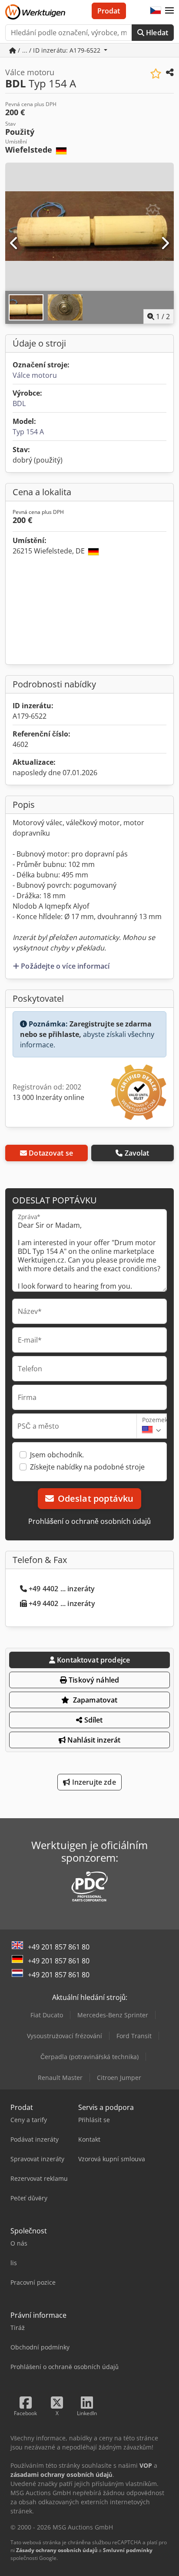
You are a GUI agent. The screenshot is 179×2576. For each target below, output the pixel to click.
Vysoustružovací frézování (65, 2036)
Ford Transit (134, 2036)
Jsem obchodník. (57, 1455)
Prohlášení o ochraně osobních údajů (89, 1521)
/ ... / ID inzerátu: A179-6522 (59, 50)
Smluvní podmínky (128, 2550)
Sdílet (93, 1720)
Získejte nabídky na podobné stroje (87, 1467)
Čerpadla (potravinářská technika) (89, 2057)
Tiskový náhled (93, 1680)
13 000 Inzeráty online (48, 1097)
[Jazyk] (156, 11)
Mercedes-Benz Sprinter (113, 2015)
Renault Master (60, 2078)
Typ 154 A (28, 432)
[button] (169, 11)
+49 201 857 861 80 (59, 1947)
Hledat (156, 33)
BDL (19, 403)
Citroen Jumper (119, 2078)
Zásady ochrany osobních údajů (57, 2550)
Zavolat (137, 1153)
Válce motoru (35, 375)
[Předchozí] (14, 243)
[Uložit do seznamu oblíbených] (156, 74)
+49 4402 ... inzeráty (62, 1589)
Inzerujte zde (93, 1782)
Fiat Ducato (47, 2015)
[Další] (165, 243)
